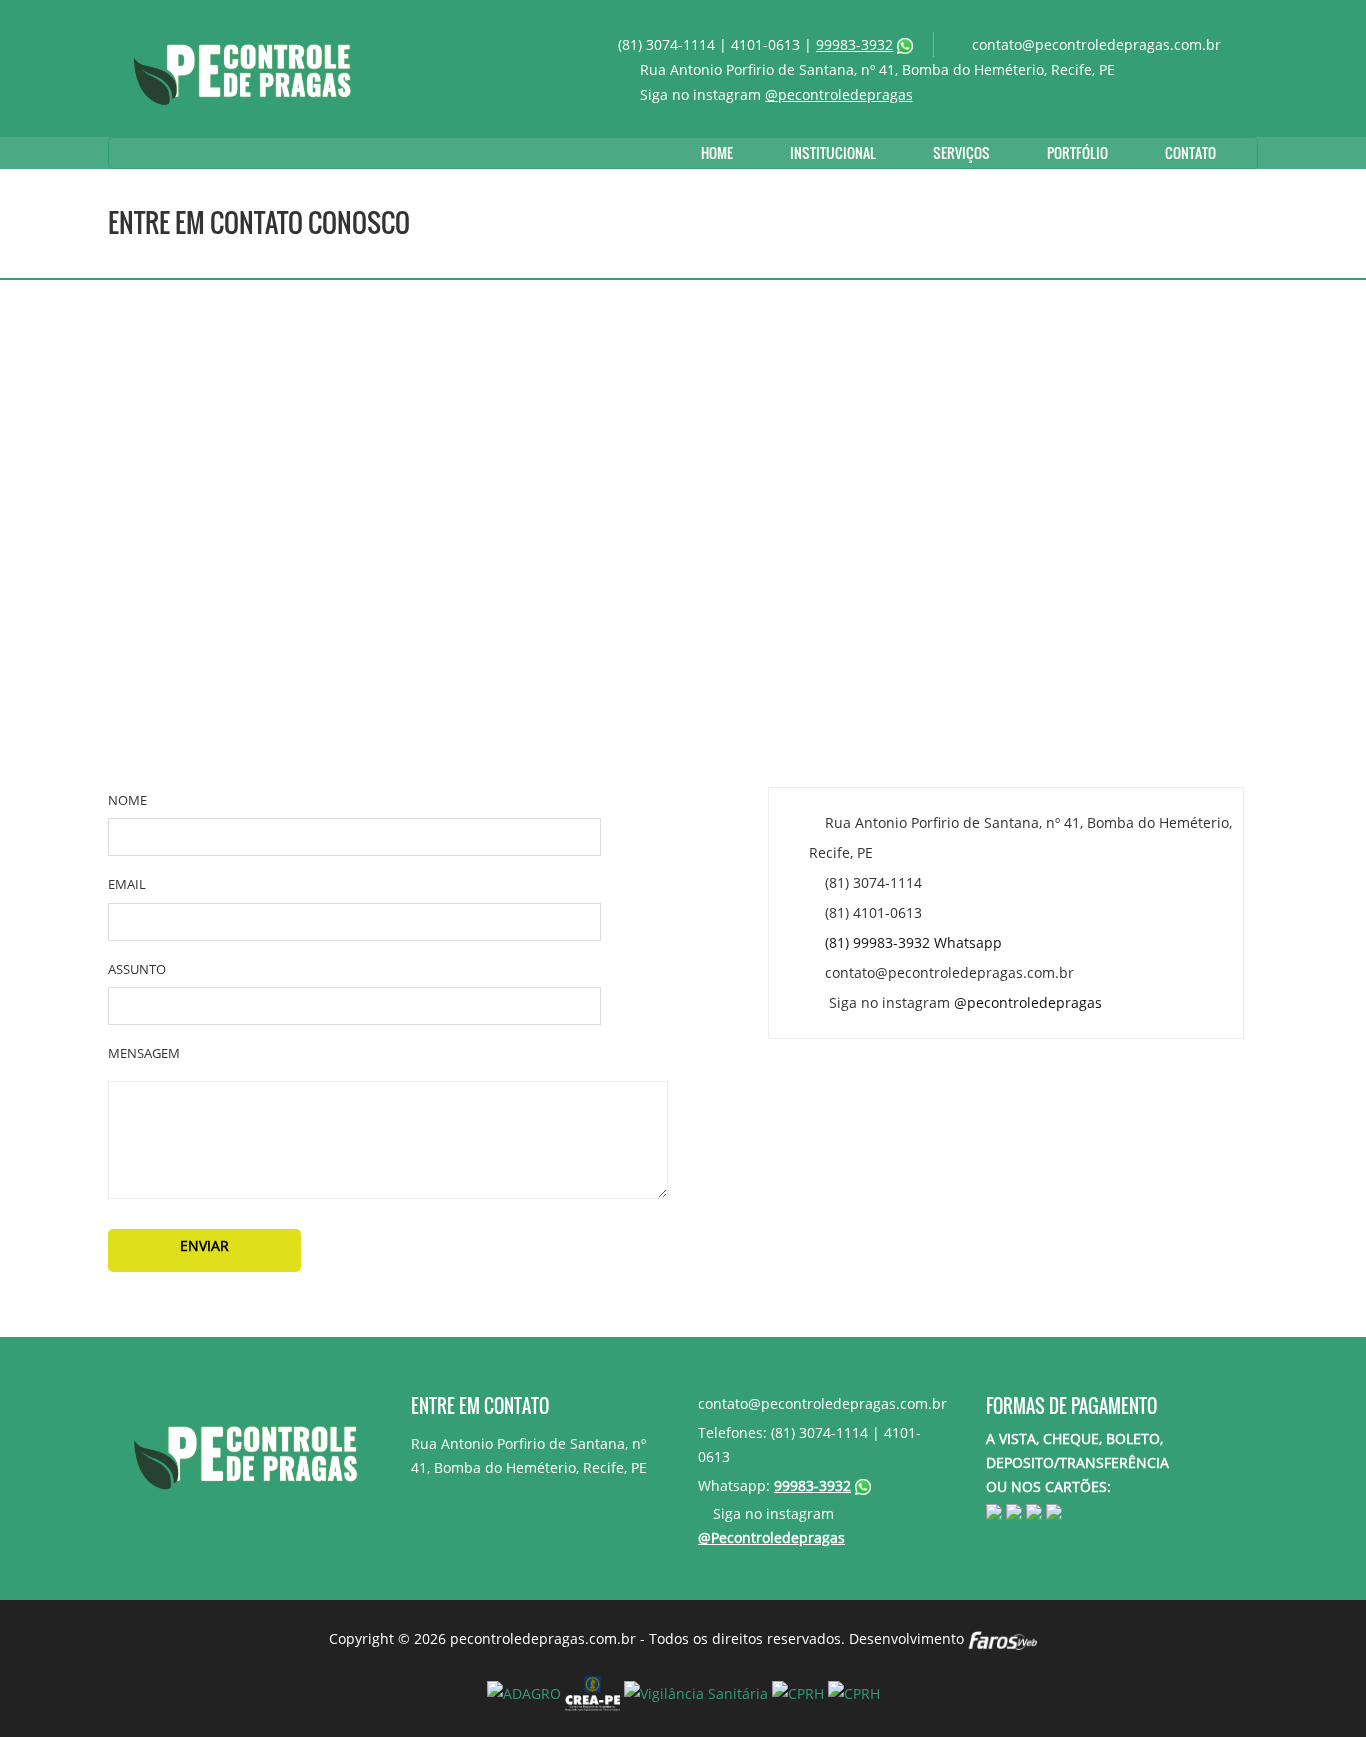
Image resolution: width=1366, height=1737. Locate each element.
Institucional (833, 152)
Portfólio (1077, 152)
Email (127, 884)
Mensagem (144, 1053)
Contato (1190, 152)
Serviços (961, 152)
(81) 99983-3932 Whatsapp (913, 942)
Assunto (137, 969)
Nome (127, 800)
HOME (717, 152)
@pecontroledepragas (839, 94)
